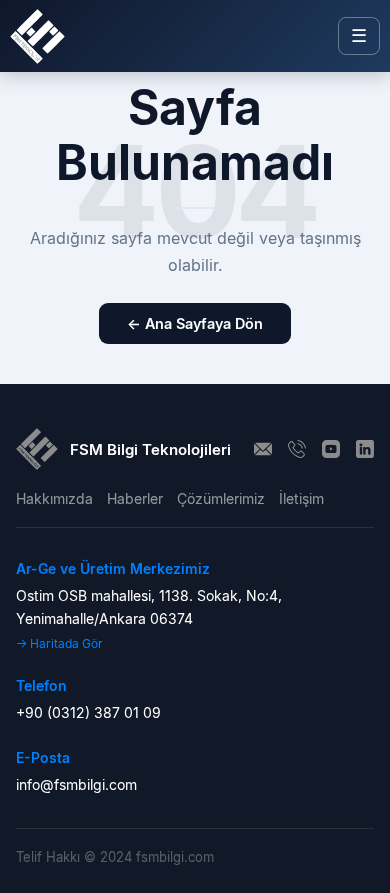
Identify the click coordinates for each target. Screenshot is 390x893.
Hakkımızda (54, 498)
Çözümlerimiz (221, 498)
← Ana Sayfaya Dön (195, 323)
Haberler (135, 498)
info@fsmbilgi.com (76, 784)
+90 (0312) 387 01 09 (88, 712)
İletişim (301, 498)
